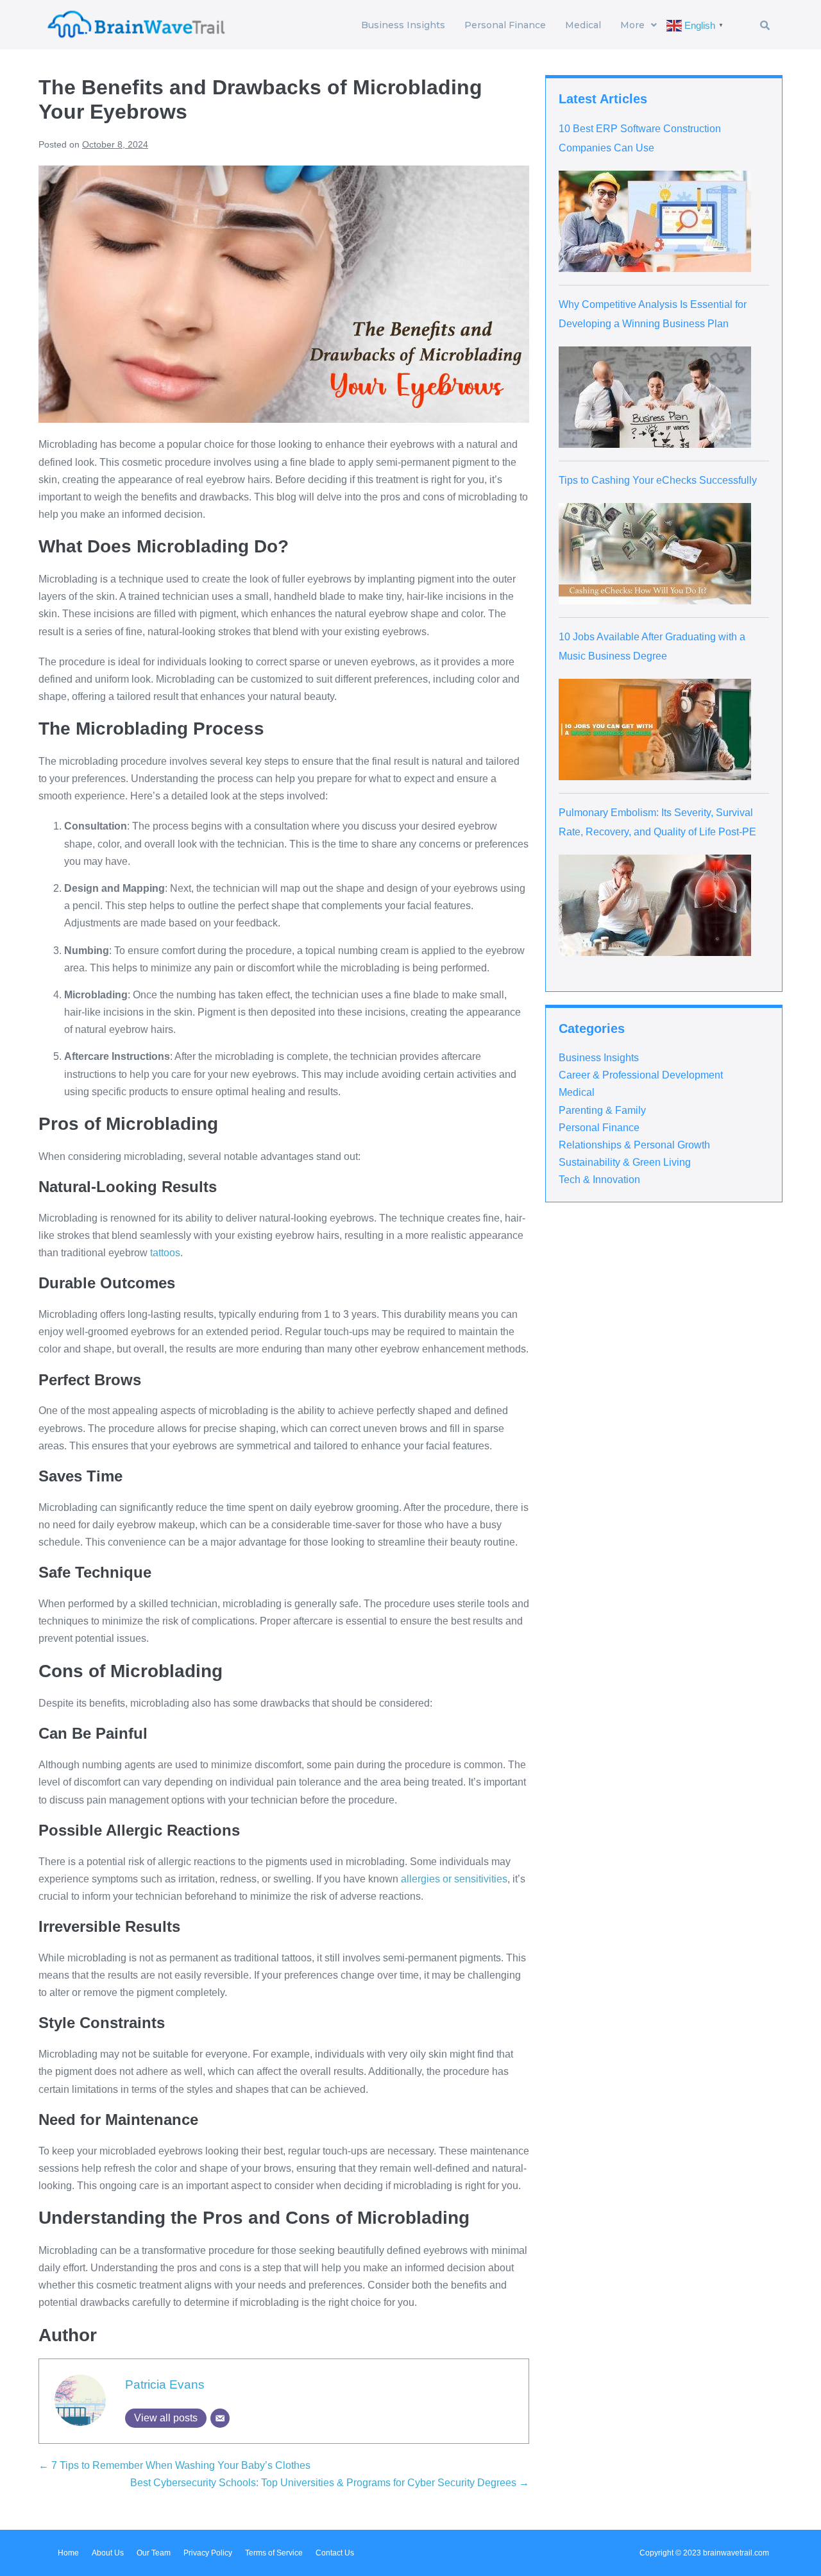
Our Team (154, 2553)
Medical (583, 25)
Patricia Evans (165, 2384)
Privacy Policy (208, 2553)
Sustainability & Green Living (625, 1162)
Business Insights (403, 25)
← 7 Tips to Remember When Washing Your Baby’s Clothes (174, 2465)
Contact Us (335, 2553)
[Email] (220, 2418)
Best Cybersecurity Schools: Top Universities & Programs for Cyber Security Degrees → (330, 2483)
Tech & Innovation (599, 1180)
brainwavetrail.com (736, 2553)
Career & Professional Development (641, 1075)
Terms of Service (274, 2553)
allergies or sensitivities (454, 1879)
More (632, 25)
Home (68, 2553)
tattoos (165, 1253)
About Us (108, 2553)
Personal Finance (505, 25)
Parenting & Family (602, 1110)
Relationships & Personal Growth (634, 1145)
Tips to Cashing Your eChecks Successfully (658, 480)
